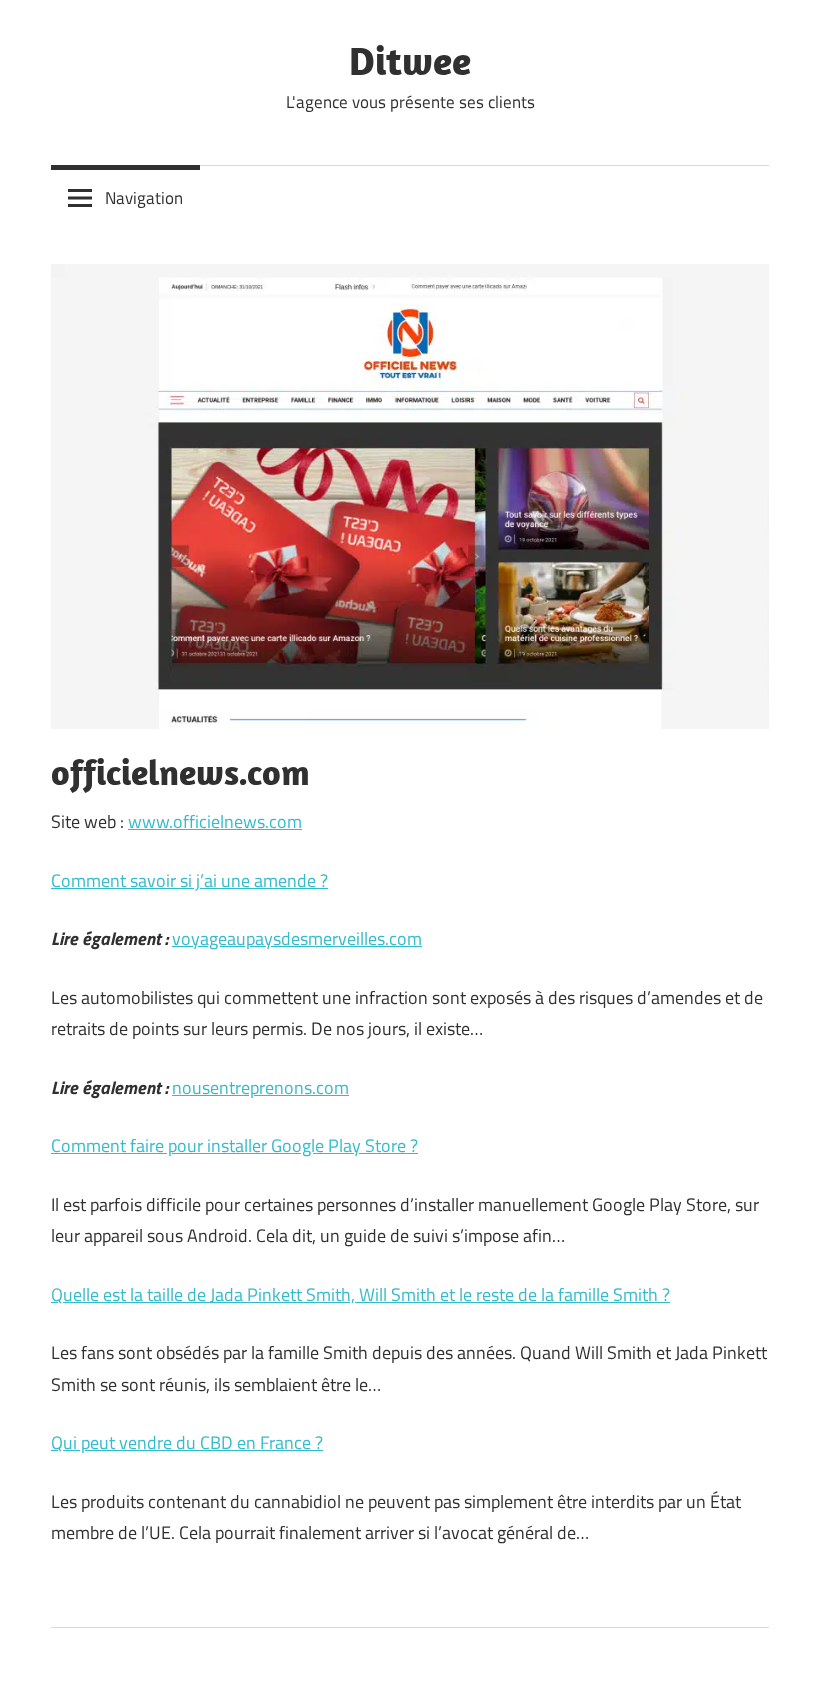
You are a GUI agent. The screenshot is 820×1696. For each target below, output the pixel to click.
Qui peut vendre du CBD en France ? (187, 1442)
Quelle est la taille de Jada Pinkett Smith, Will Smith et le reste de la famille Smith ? (360, 1294)
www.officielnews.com (215, 821)
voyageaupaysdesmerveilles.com (297, 938)
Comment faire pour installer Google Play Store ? (234, 1145)
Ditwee (410, 60)
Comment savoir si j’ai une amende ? (189, 880)
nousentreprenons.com (260, 1087)
